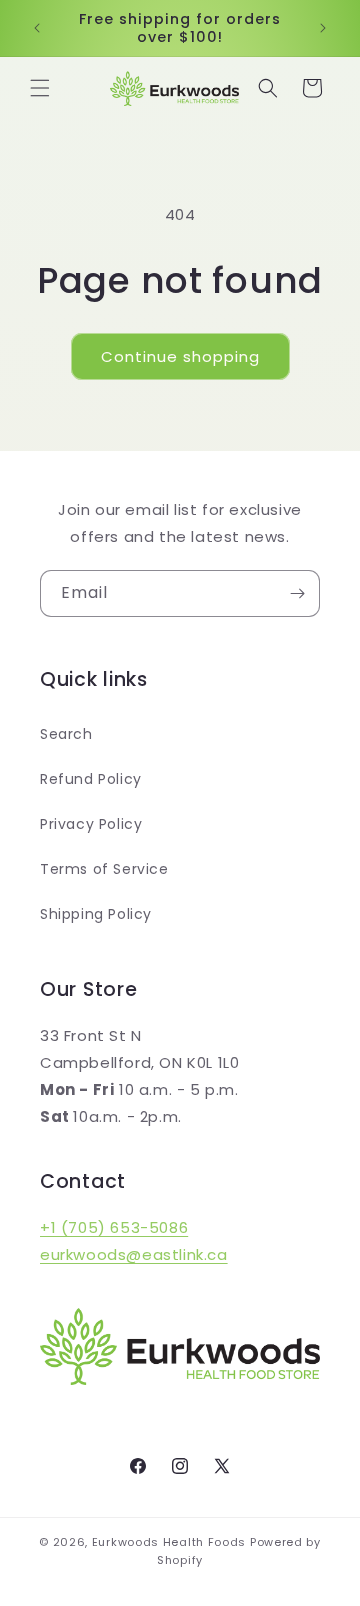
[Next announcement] (323, 28)
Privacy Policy (91, 824)
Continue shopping (180, 356)
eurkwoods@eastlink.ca (134, 1254)
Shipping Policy (96, 914)
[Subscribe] (297, 593)
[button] (40, 88)
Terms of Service (104, 869)
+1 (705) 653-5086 (114, 1227)
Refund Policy (91, 779)
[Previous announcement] (37, 28)
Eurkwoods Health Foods (169, 1542)
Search (66, 734)
